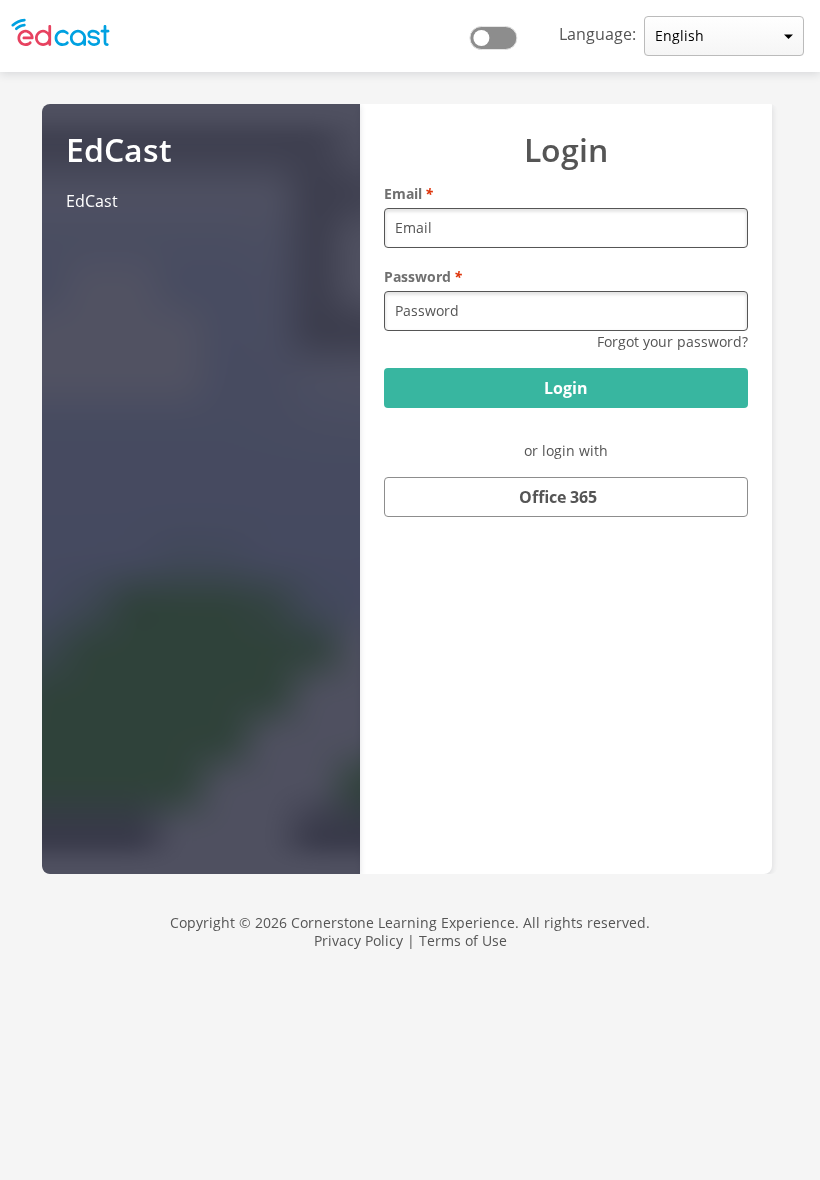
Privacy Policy (358, 940)
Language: (597, 34)
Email (408, 193)
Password (423, 276)
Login (566, 388)
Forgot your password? (672, 341)
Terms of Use (463, 940)
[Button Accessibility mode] (499, 32)
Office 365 (558, 497)
